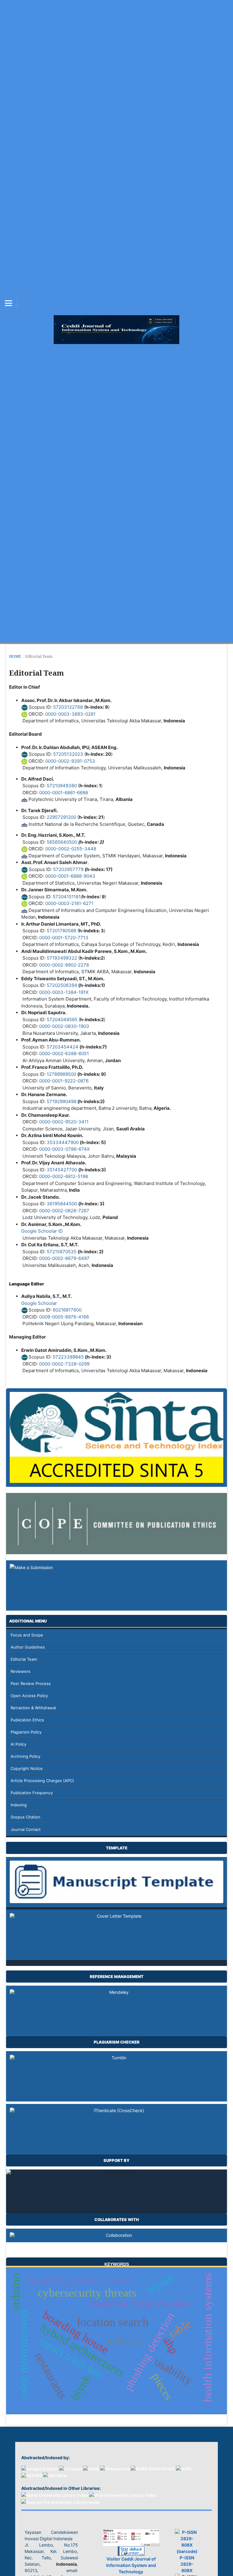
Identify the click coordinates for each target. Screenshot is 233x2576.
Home (15, 656)
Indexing (19, 1805)
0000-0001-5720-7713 (64, 938)
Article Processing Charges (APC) (42, 1781)
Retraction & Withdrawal (33, 1708)
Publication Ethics (27, 1720)
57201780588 (61, 931)
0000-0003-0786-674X (64, 1149)
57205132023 (68, 754)
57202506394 (62, 985)
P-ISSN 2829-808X (187, 2564)
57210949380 (62, 786)
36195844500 (62, 1204)
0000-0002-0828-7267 (64, 1211)
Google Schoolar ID (42, 1231)
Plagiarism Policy (26, 1732)
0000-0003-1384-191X (64, 992)
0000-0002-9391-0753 (70, 761)
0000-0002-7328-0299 (64, 1364)
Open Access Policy (29, 1696)
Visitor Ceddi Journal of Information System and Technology (131, 2565)
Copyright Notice (27, 1768)
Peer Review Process (31, 1683)
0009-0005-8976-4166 (64, 1317)
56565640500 (62, 842)
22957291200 (61, 817)
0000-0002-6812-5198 (64, 1176)
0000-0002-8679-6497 (64, 1258)
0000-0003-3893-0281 (70, 714)
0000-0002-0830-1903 (64, 1026)
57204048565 (62, 1020)
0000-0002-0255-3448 (71, 849)
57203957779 (68, 869)
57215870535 (62, 1252)
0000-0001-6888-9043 (70, 876)
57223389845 (68, 1357)
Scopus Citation (25, 1817)
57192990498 (62, 1101)
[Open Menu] (8, 303)
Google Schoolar (39, 1303)
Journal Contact (26, 1829)
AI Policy (19, 1744)
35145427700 (62, 1170)
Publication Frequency (32, 1793)
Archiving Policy (25, 1756)
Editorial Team (24, 1659)
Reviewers (20, 1671)
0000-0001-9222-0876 (64, 1081)
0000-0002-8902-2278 (64, 965)
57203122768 (68, 707)
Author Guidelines (28, 1647)
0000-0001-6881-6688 (63, 793)
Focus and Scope (27, 1635)
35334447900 (63, 1142)
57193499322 (62, 958)
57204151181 (67, 897)
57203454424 (62, 1047)
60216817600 (67, 1310)
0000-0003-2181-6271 (69, 903)
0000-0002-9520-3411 (64, 1122)
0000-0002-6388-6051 (64, 1053)
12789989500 (61, 1074)
